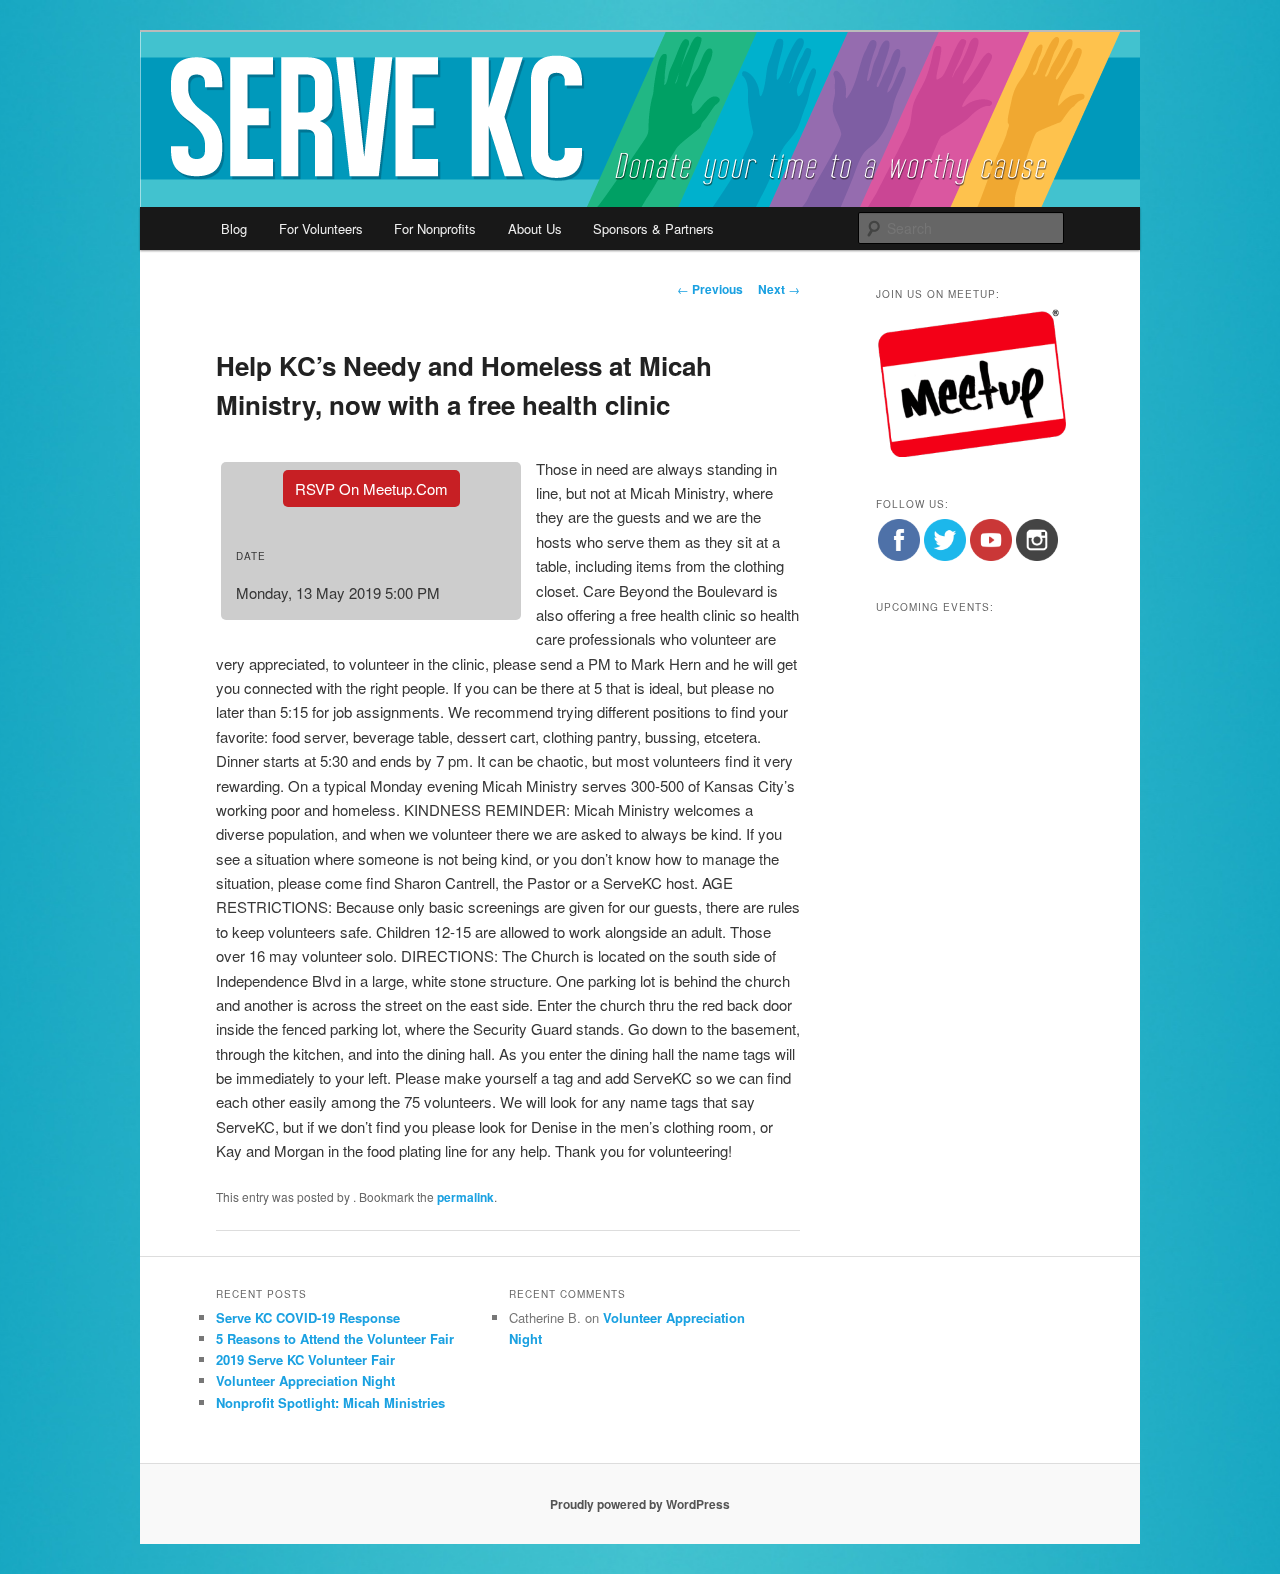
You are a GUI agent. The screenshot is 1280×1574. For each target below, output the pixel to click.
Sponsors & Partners (653, 228)
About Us (535, 228)
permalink (465, 1197)
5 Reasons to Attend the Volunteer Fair (335, 1338)
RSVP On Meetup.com (371, 488)
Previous (710, 289)
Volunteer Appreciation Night (305, 1380)
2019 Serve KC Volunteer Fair (305, 1359)
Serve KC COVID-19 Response (308, 1317)
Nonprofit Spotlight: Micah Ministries (330, 1402)
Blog (234, 228)
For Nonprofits (435, 228)
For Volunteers (321, 228)
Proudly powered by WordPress (640, 1504)
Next (779, 289)
